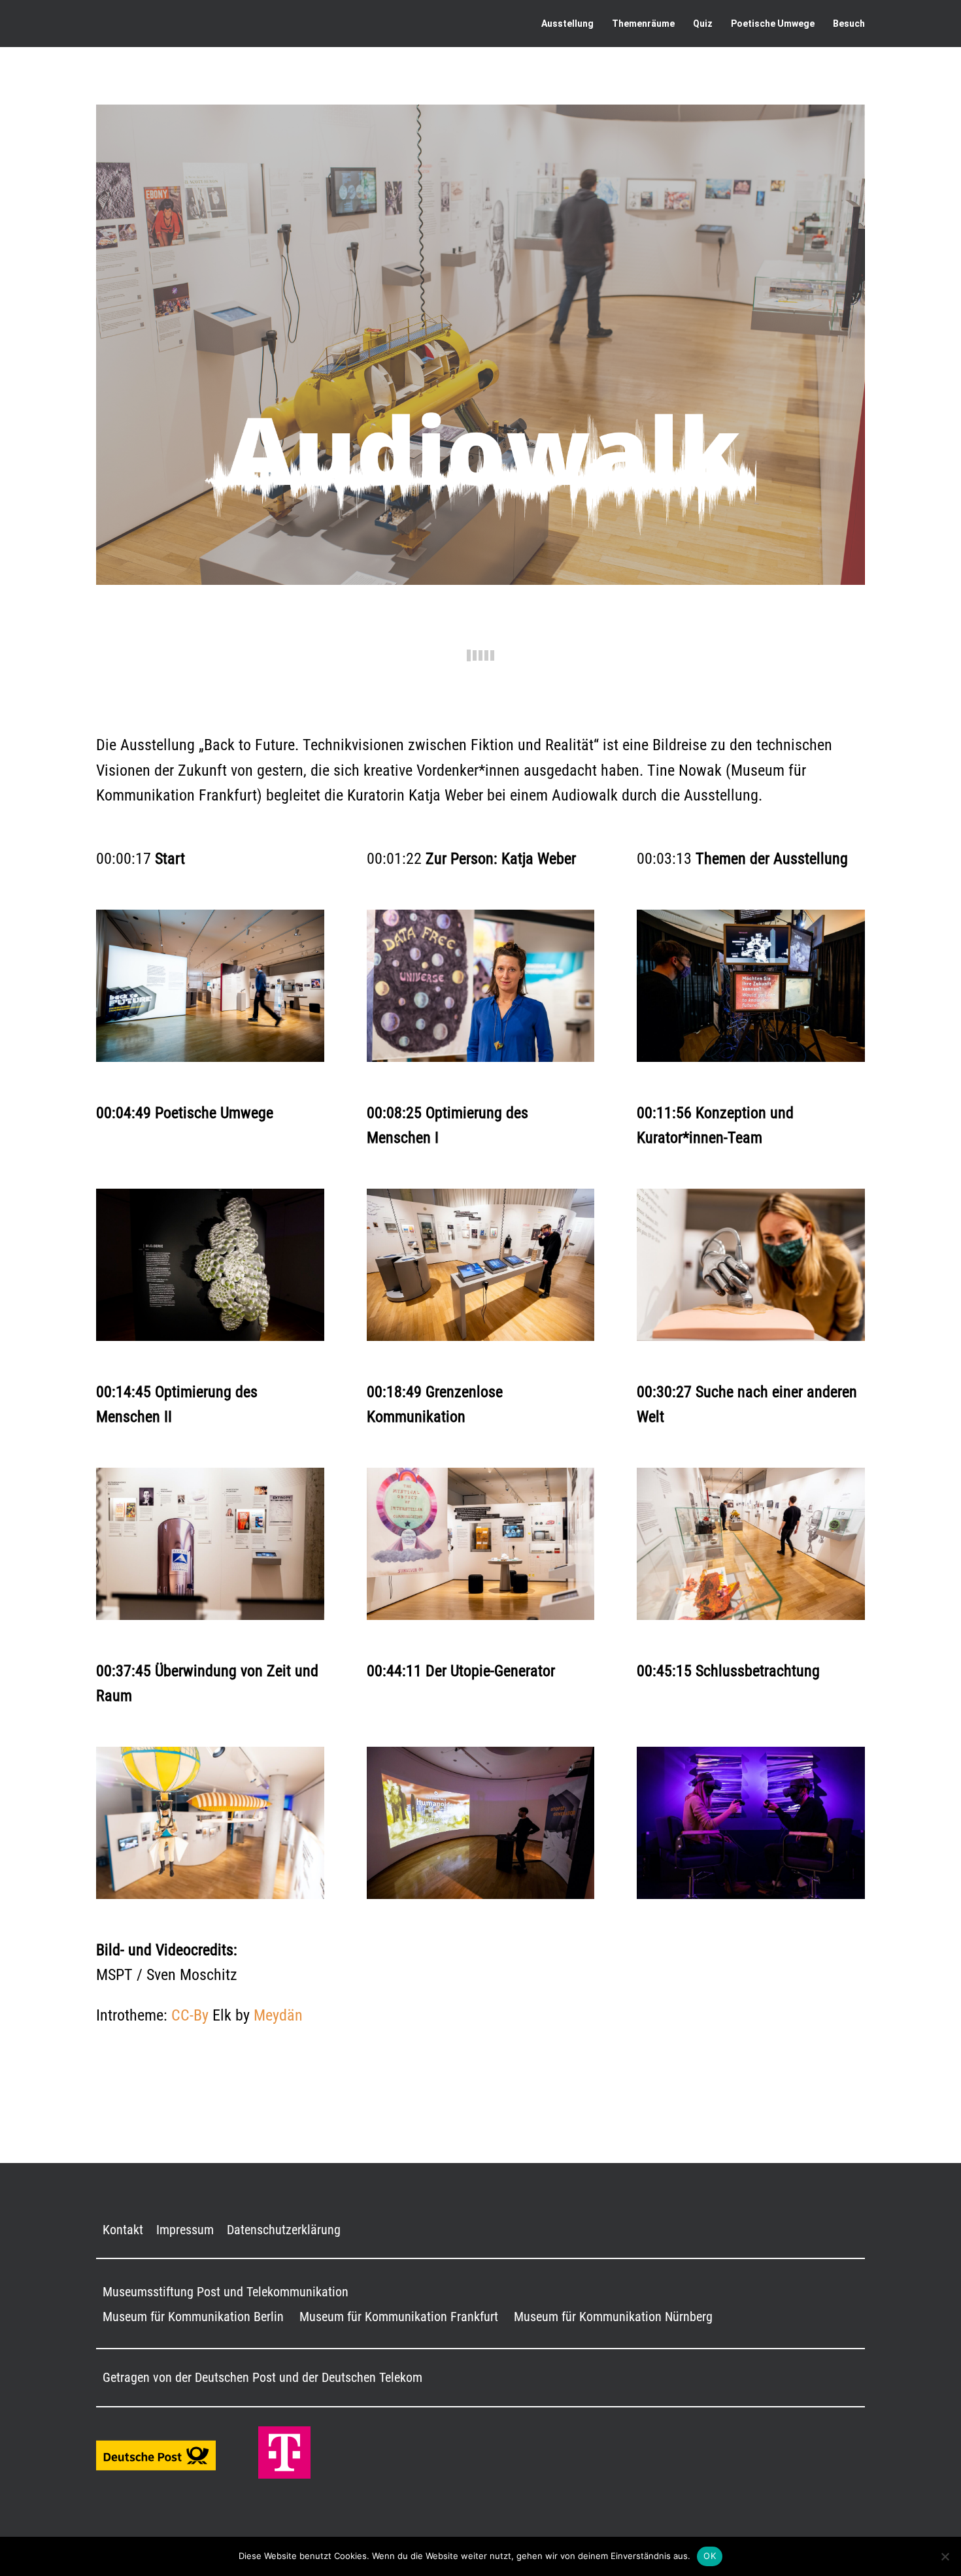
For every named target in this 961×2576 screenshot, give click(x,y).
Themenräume (643, 24)
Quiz (703, 24)
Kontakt (123, 2230)
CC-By (190, 2015)
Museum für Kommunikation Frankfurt (399, 2317)
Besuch (849, 24)
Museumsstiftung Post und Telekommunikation (226, 2292)
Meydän (278, 2015)
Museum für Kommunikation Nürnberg (613, 2317)
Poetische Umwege (773, 24)
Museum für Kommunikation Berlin (193, 2317)
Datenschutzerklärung (284, 2230)
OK (710, 2556)
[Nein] (945, 2556)
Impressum (185, 2230)
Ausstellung (567, 24)
